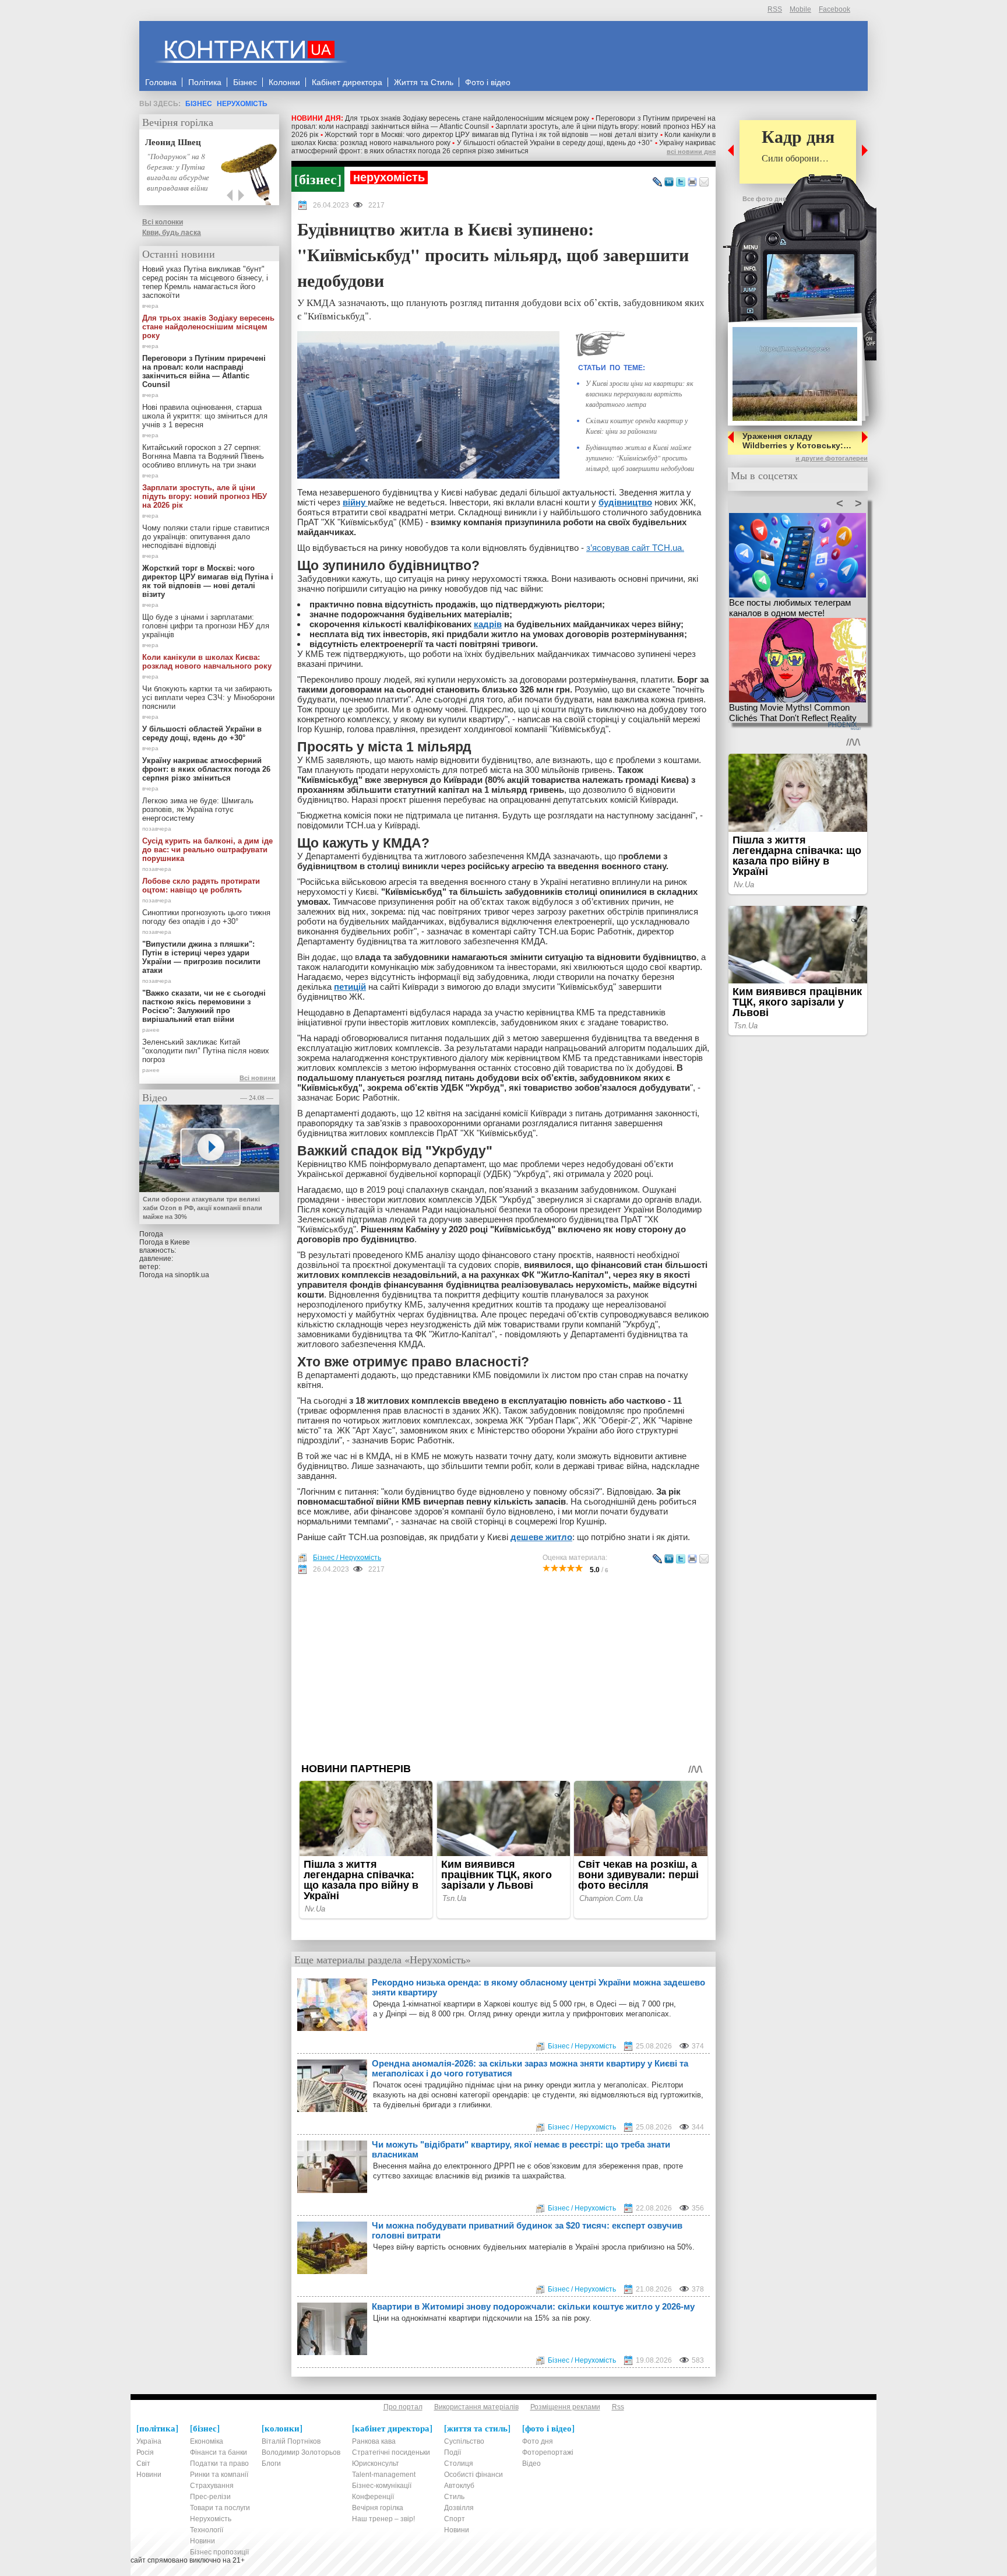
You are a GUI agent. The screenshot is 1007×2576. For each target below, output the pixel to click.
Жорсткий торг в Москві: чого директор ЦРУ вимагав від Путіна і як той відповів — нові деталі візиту (491, 135)
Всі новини (258, 1078)
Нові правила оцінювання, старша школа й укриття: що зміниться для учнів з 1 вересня (205, 416)
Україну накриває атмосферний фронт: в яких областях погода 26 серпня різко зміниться (503, 147)
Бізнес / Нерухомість (347, 1558)
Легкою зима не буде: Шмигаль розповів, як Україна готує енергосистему (198, 809)
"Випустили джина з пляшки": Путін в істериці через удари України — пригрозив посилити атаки (201, 957)
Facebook (835, 9)
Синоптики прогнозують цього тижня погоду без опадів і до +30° (206, 917)
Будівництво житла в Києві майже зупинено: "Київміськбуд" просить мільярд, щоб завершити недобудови (640, 458)
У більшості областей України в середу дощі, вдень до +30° (555, 143)
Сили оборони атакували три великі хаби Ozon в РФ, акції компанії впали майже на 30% (203, 1208)
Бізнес (199, 104)
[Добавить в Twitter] (681, 182)
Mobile (800, 9)
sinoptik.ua (192, 1275)
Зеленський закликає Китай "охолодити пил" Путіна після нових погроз (206, 1051)
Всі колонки (163, 222)
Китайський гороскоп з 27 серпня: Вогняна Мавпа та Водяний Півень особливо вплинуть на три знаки (203, 456)
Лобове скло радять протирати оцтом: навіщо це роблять (201, 885)
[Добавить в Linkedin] (669, 182)
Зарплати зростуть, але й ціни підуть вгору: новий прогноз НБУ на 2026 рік (205, 496)
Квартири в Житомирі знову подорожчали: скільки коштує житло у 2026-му (533, 2306)
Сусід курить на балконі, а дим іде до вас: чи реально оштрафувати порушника (207, 850)
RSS (775, 9)
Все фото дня (764, 199)
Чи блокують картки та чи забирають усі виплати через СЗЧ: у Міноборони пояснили (208, 697)
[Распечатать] (692, 182)
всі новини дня (691, 152)
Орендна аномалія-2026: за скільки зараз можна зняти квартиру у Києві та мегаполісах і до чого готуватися (530, 2068)
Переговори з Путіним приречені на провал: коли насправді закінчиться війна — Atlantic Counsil (204, 371)
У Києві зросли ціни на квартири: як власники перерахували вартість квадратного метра (640, 393)
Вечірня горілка (178, 122)
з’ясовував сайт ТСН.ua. (635, 548)
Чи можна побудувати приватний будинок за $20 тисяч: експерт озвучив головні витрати (527, 2230)
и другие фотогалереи (832, 458)
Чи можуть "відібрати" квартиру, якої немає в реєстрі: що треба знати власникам (521, 2149)
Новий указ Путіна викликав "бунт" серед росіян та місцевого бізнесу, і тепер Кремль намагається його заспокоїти (205, 282)
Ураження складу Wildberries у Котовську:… (797, 441)
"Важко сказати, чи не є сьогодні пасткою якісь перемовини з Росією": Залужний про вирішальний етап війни (204, 1006)
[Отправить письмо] (704, 182)
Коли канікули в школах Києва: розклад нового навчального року (207, 662)
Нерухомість (242, 104)
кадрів (488, 624)
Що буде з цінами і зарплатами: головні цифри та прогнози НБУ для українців (206, 626)
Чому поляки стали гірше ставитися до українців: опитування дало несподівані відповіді (206, 537)
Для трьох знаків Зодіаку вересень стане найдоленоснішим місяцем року (467, 118)
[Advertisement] (503, 1668)
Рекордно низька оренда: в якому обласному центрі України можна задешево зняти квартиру (538, 1987)
